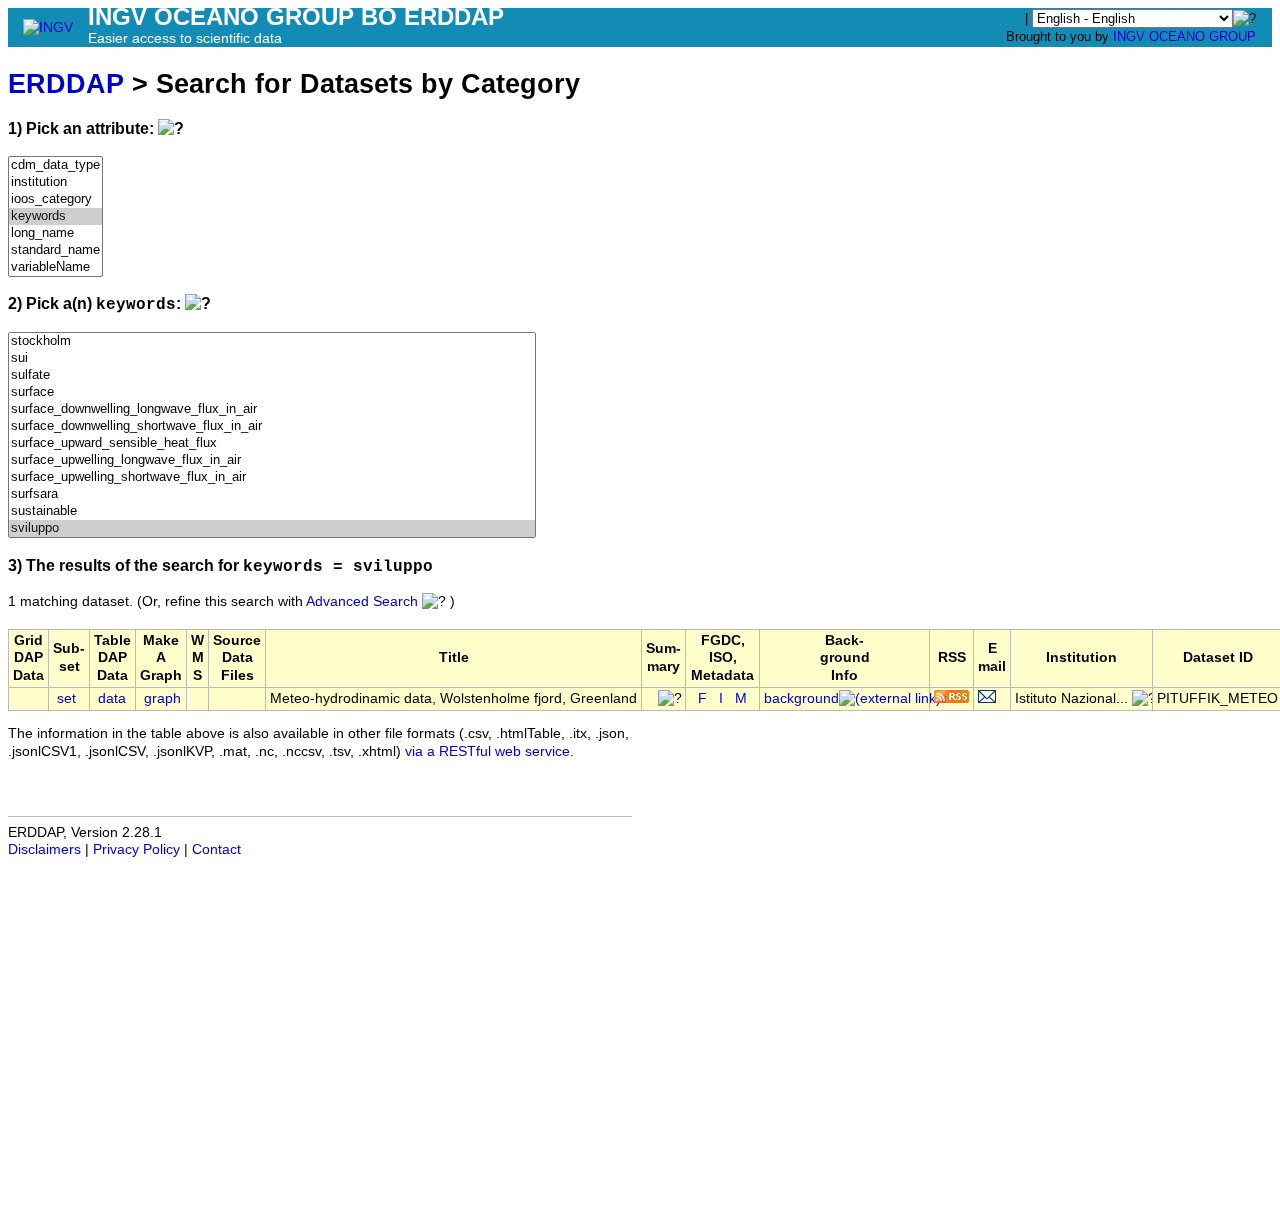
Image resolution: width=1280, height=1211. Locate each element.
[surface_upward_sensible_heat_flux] (272, 443)
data (112, 698)
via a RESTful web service (487, 751)
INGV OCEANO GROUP (1184, 36)
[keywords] (55, 216)
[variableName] (55, 267)
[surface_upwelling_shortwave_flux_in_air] (272, 477)
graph (162, 698)
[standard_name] (55, 250)
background (801, 698)
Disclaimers (44, 849)
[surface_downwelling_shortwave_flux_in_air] (272, 426)
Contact (216, 849)
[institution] (55, 182)
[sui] (272, 358)
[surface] (272, 392)
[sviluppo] (272, 528)
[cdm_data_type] (55, 165)
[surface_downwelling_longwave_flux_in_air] (272, 409)
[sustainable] (272, 511)
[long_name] (55, 233)
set (66, 698)
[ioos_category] (55, 199)
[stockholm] (272, 341)
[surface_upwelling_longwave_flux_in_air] (272, 460)
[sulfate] (272, 375)
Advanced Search (362, 601)
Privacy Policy (136, 849)
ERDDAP (66, 83)
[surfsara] (272, 494)
